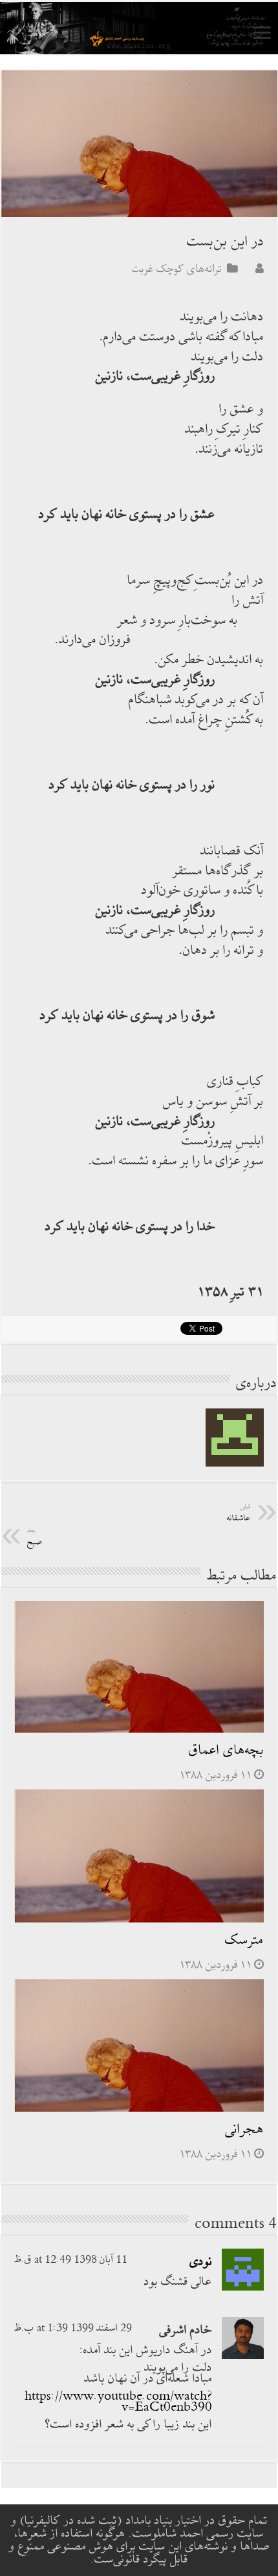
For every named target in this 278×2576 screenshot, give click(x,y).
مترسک (244, 1940)
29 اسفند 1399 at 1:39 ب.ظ (73, 2328)
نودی (201, 2262)
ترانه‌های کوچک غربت (177, 269)
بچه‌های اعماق (226, 1750)
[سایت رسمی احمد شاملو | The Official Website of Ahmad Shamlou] (139, 28)
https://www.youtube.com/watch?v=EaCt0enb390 (118, 2402)
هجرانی (245, 2129)
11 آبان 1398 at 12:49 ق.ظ (71, 2260)
